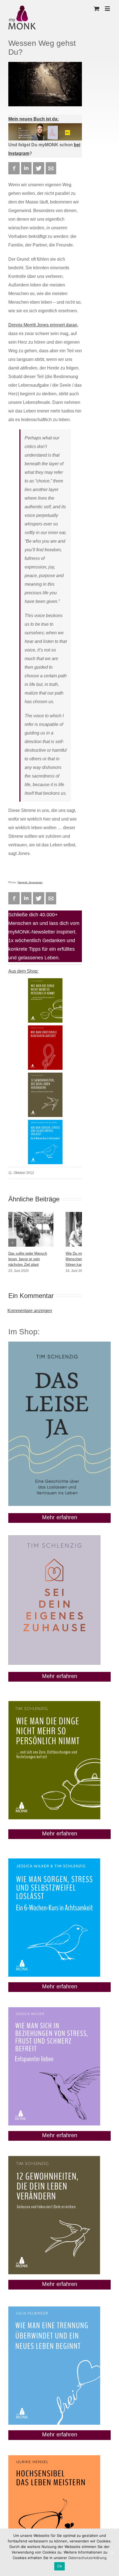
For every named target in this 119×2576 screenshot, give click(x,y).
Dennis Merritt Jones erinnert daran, (43, 325)
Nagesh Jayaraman (30, 882)
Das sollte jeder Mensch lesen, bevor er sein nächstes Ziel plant (28, 1259)
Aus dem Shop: (23, 971)
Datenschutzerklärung (87, 2558)
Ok (59, 2566)
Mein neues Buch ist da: (33, 119)
